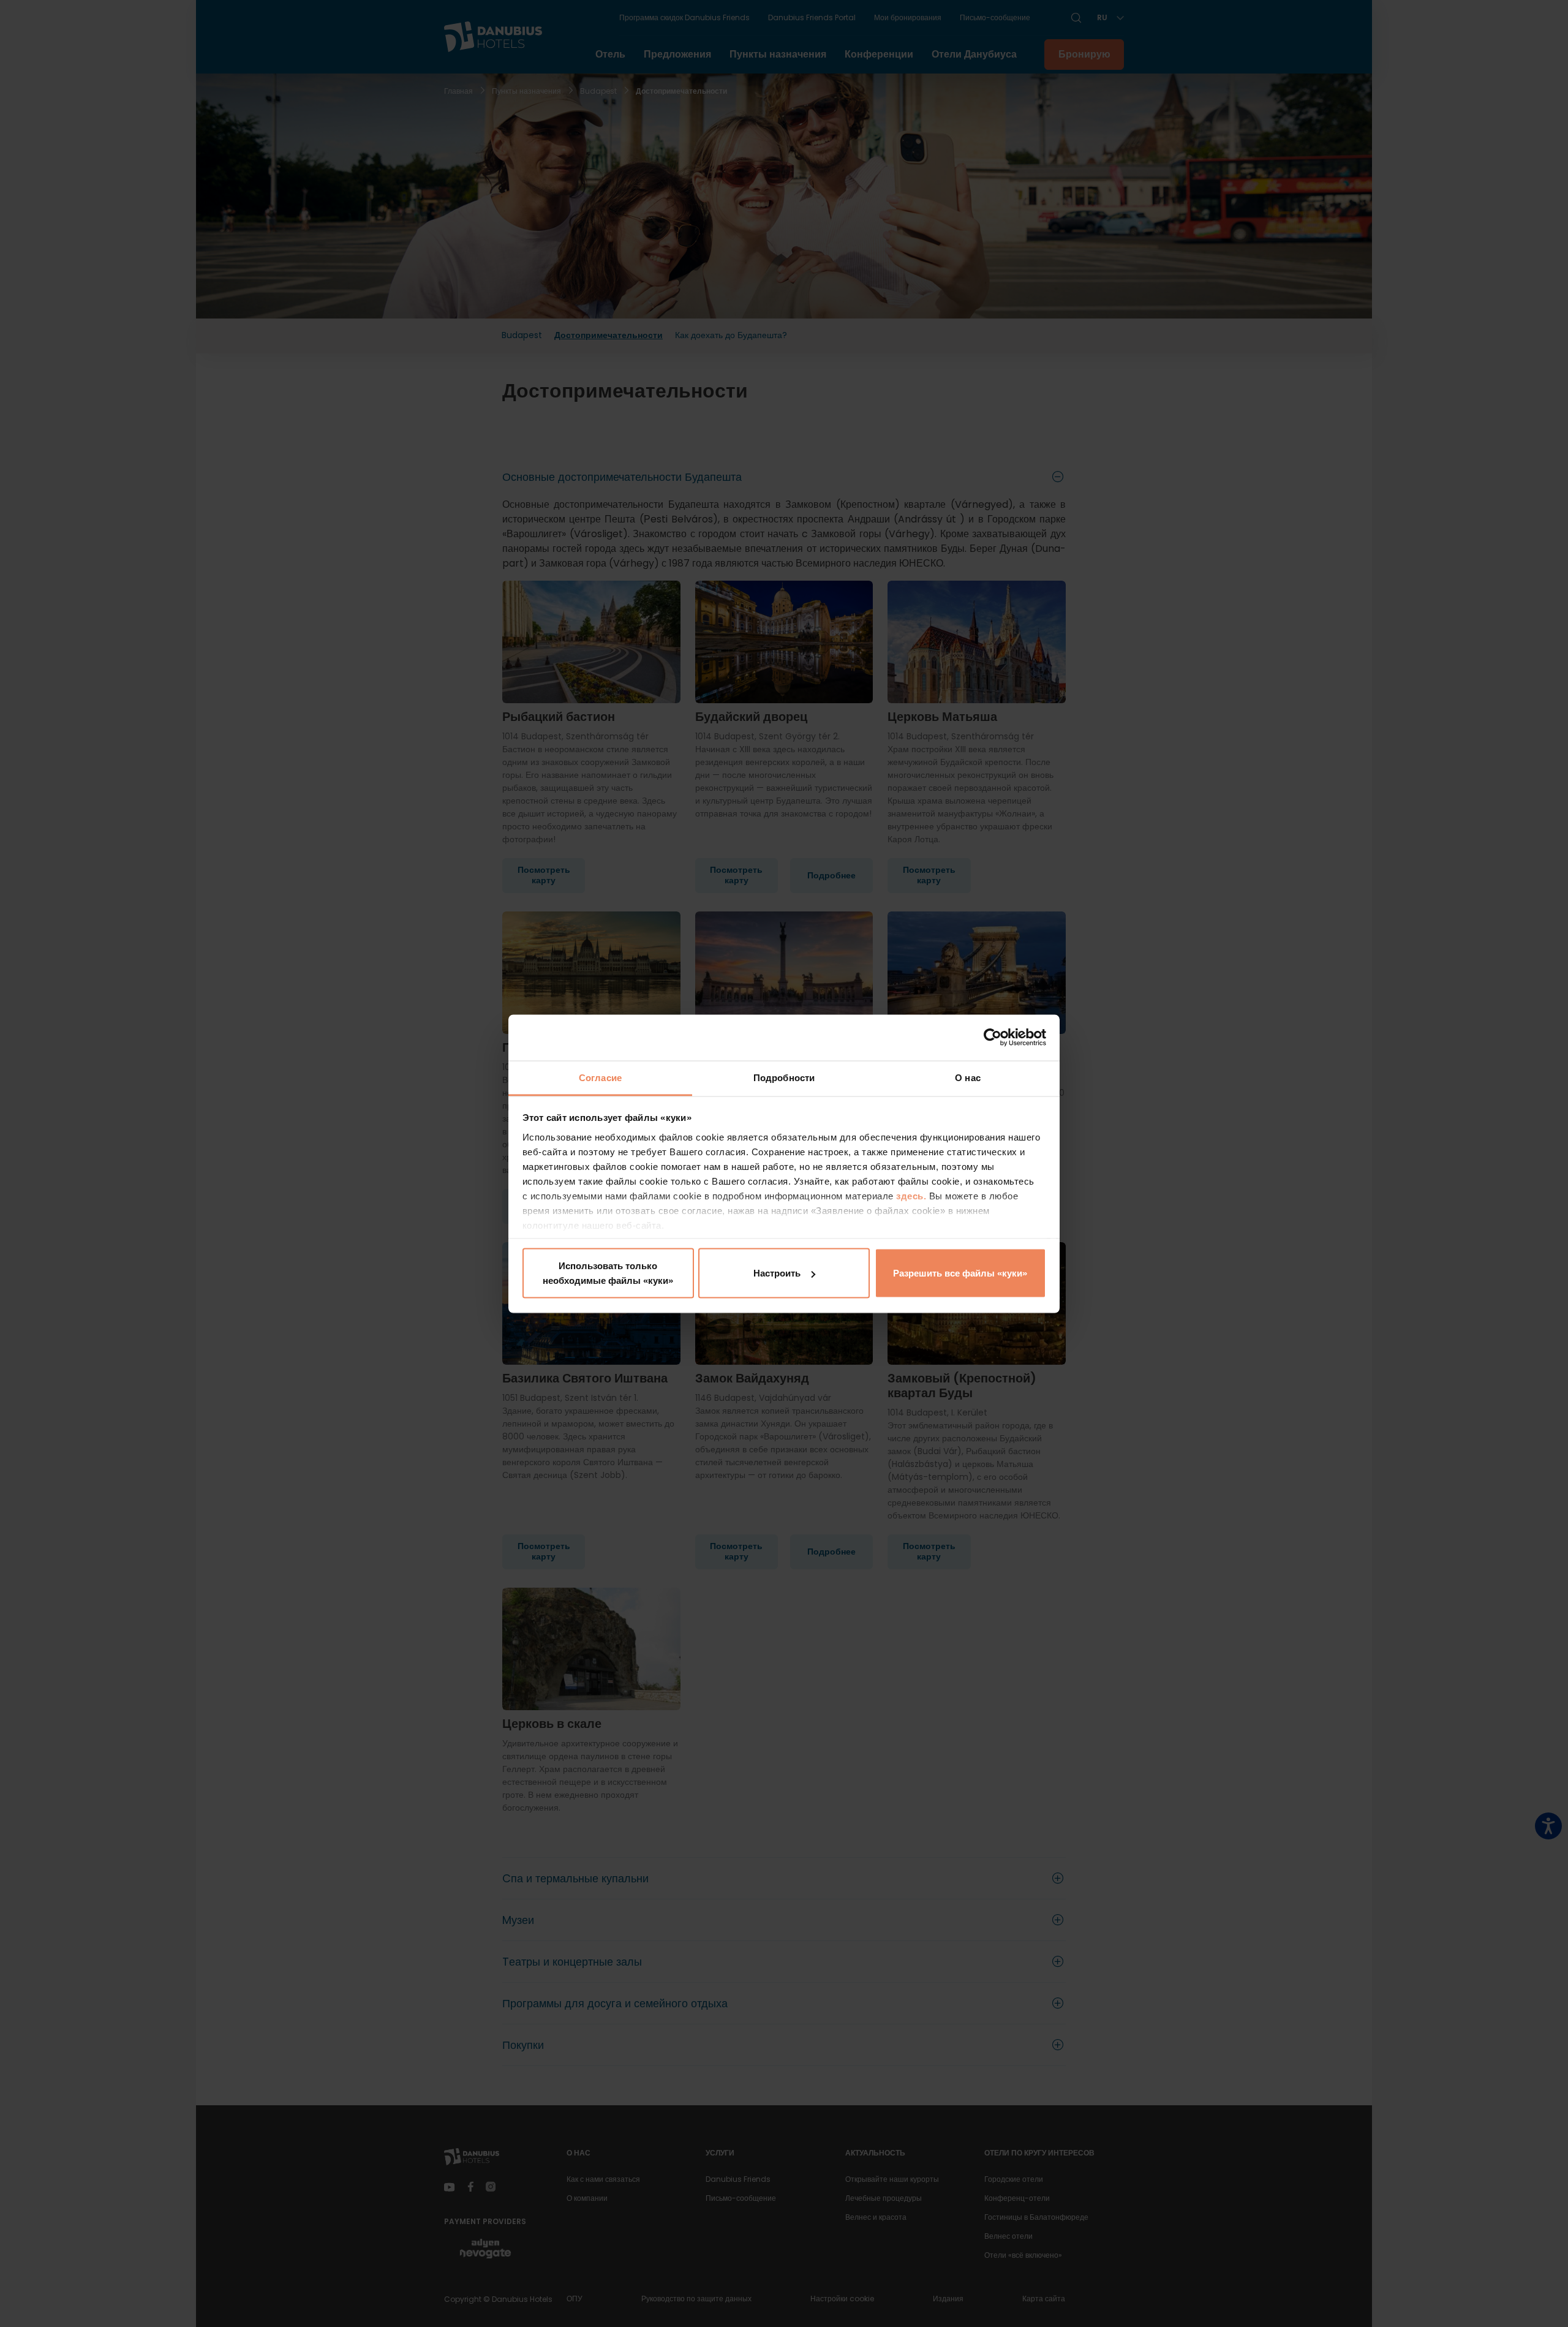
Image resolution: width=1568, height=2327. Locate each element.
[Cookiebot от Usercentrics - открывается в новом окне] (993, 1038)
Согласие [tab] (600, 1077)
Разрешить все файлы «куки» (960, 1273)
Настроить (777, 1273)
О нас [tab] (968, 1077)
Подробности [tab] (784, 1077)
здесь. (913, 1195)
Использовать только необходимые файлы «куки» (608, 1273)
